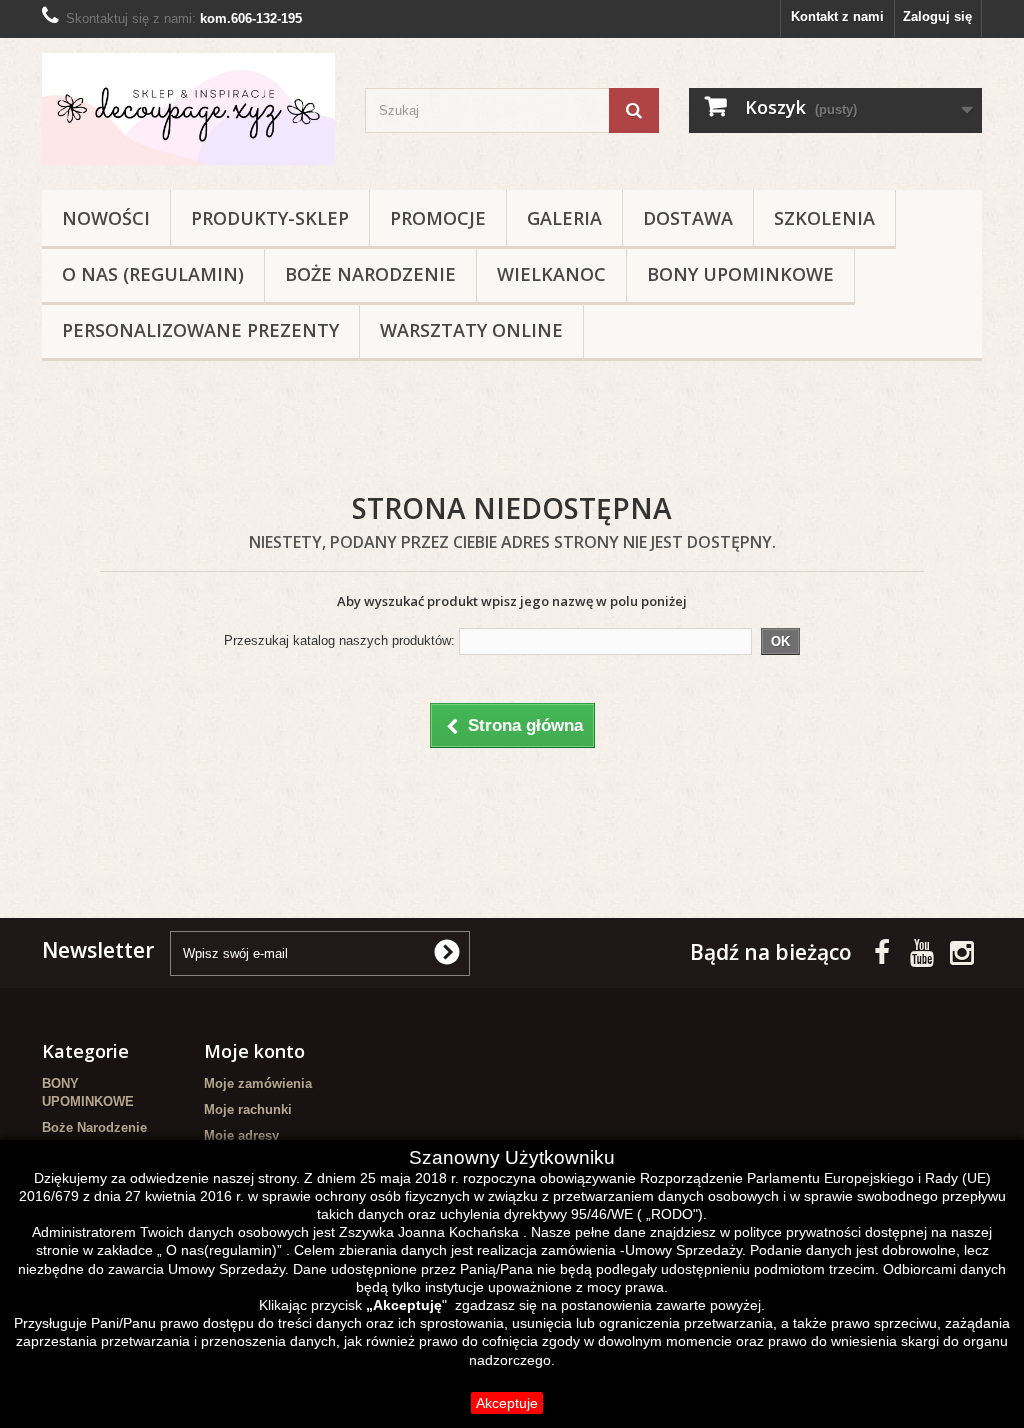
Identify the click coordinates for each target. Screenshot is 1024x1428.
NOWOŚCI (106, 218)
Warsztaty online (471, 330)
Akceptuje (507, 1403)
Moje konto (254, 1051)
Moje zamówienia (258, 1083)
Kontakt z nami (837, 16)
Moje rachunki (248, 1109)
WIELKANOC (551, 274)
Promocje (438, 218)
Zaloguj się (937, 16)
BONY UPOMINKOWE (740, 274)
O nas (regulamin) (153, 274)
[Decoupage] (188, 109)
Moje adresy (241, 1135)
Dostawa (688, 218)
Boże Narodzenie (370, 274)
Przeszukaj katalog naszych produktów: (339, 640)
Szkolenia (824, 218)
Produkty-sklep (270, 218)
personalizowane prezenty (200, 330)
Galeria (564, 218)
